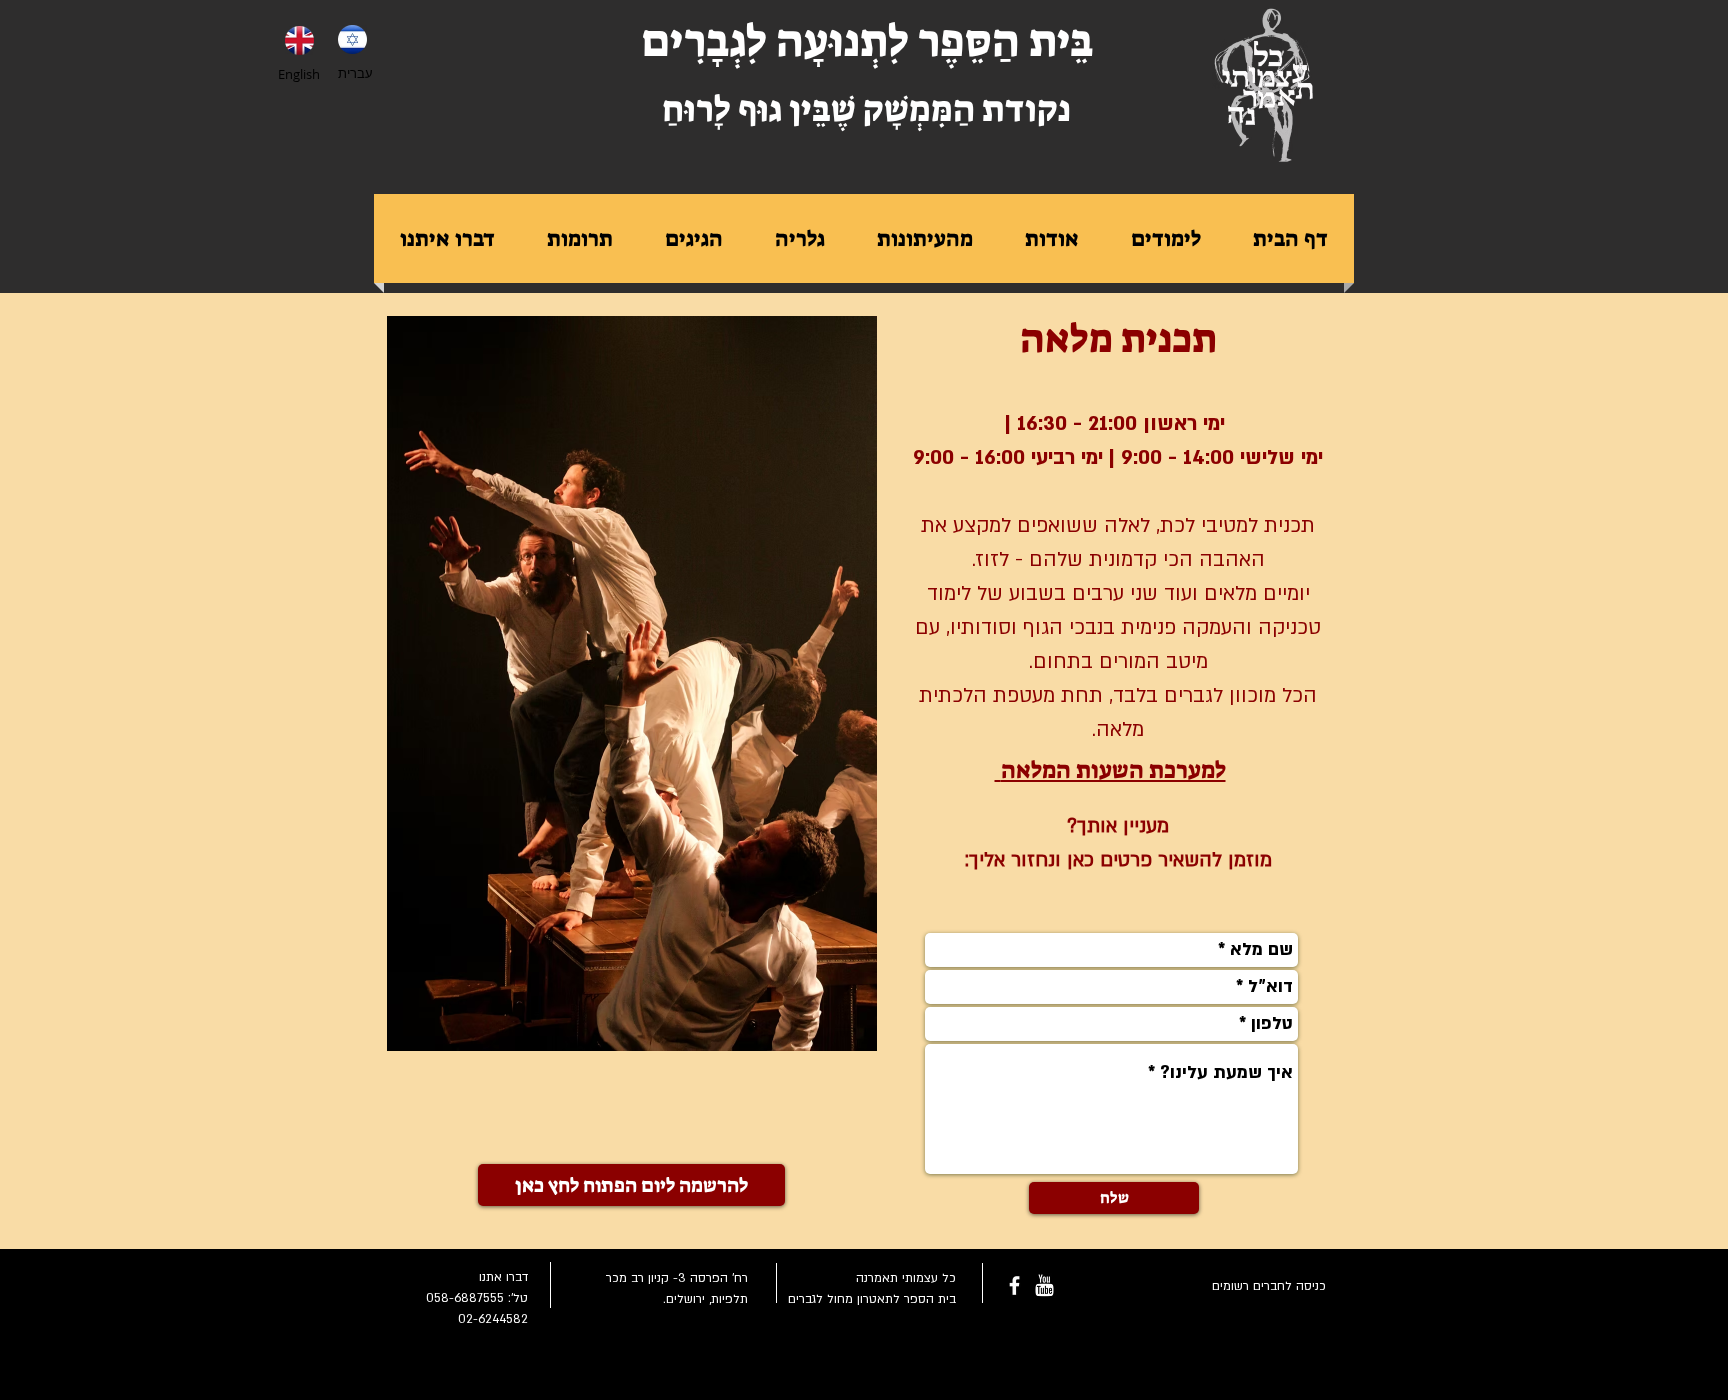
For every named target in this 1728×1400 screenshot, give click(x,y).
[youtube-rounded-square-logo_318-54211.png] (1044, 1285)
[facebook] (1014, 1285)
